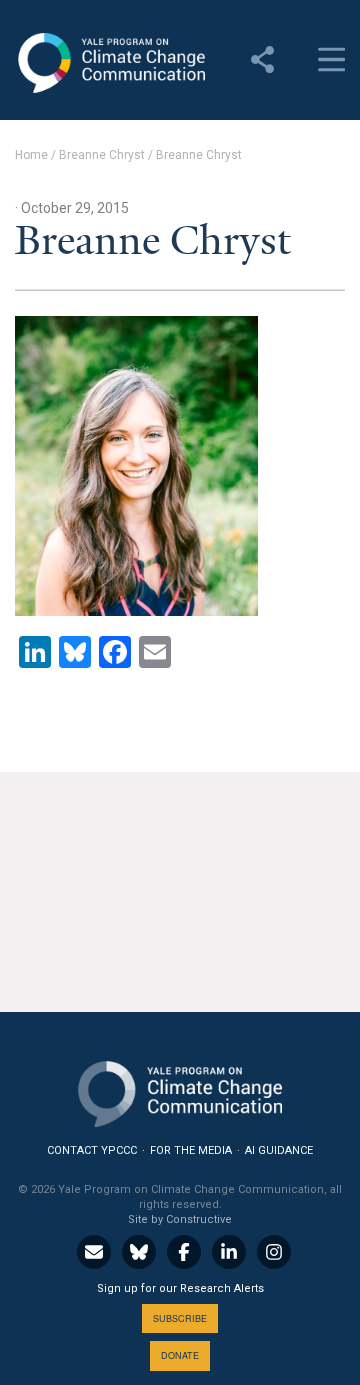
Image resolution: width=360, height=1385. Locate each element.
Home (31, 155)
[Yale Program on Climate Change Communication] (180, 1089)
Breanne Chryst (102, 155)
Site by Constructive (180, 1219)
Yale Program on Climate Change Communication (110, 63)
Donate (180, 1355)
